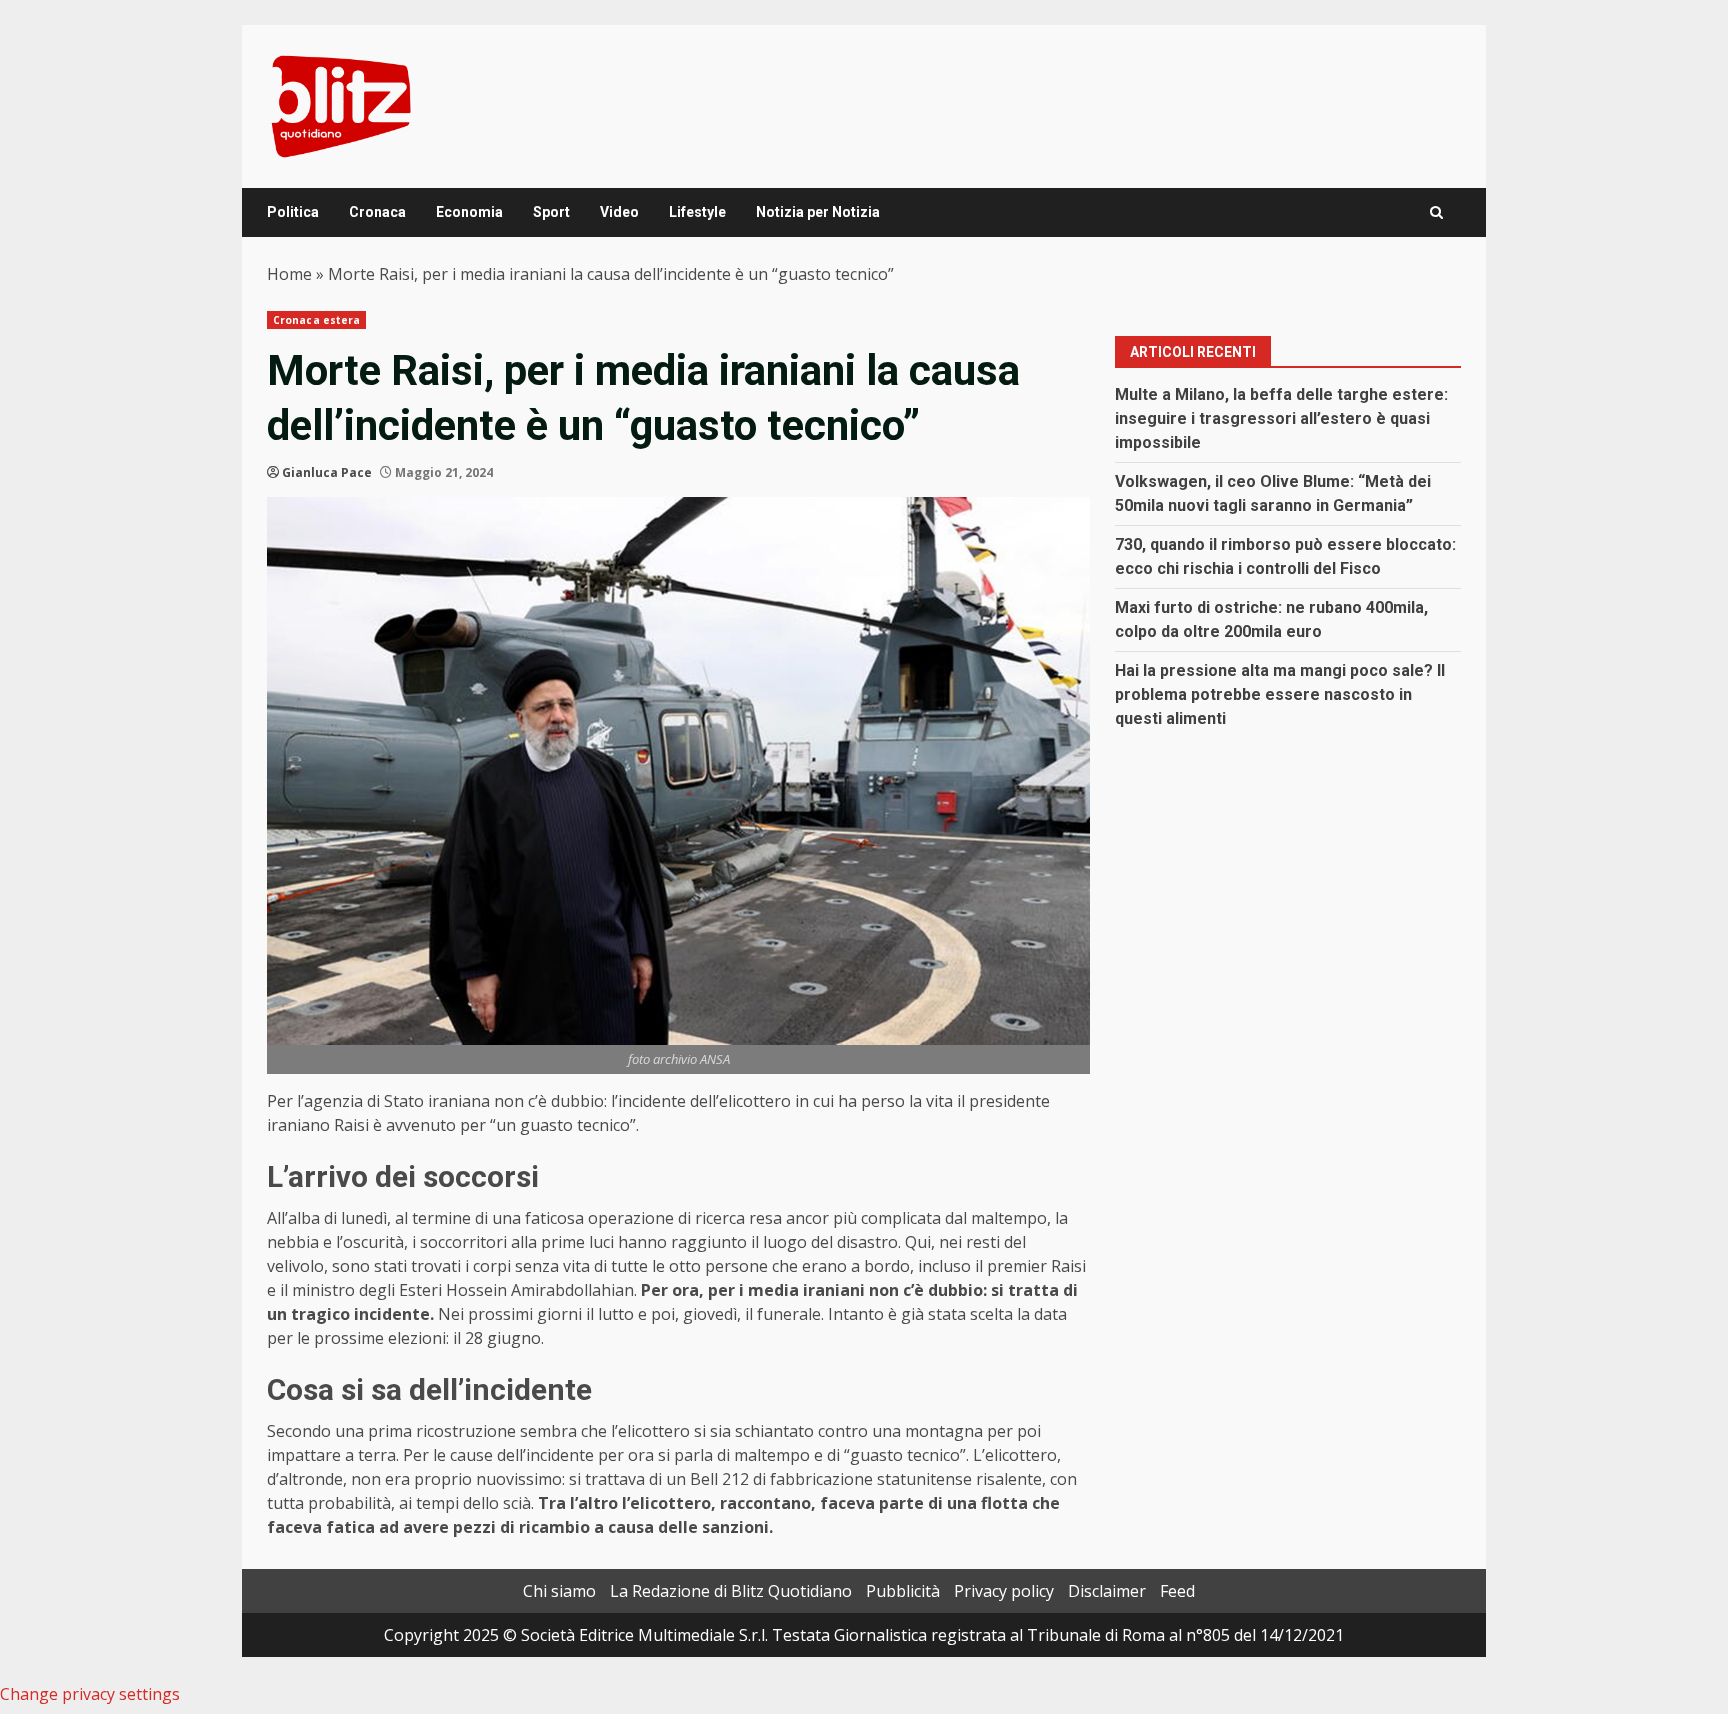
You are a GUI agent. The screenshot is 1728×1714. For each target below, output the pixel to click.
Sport (551, 212)
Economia (469, 212)
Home (289, 274)
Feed (1177, 1591)
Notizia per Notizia (818, 212)
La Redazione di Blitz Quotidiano (731, 1591)
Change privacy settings (90, 1694)
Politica (293, 212)
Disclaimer (1107, 1591)
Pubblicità (903, 1591)
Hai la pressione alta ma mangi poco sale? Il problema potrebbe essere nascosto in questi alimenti (1280, 694)
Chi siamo (559, 1591)
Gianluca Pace (327, 472)
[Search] (1436, 212)
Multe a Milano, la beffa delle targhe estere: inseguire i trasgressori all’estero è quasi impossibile (1281, 418)
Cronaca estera (316, 320)
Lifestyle (697, 212)
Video (619, 212)
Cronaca (377, 212)
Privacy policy (1004, 1591)
